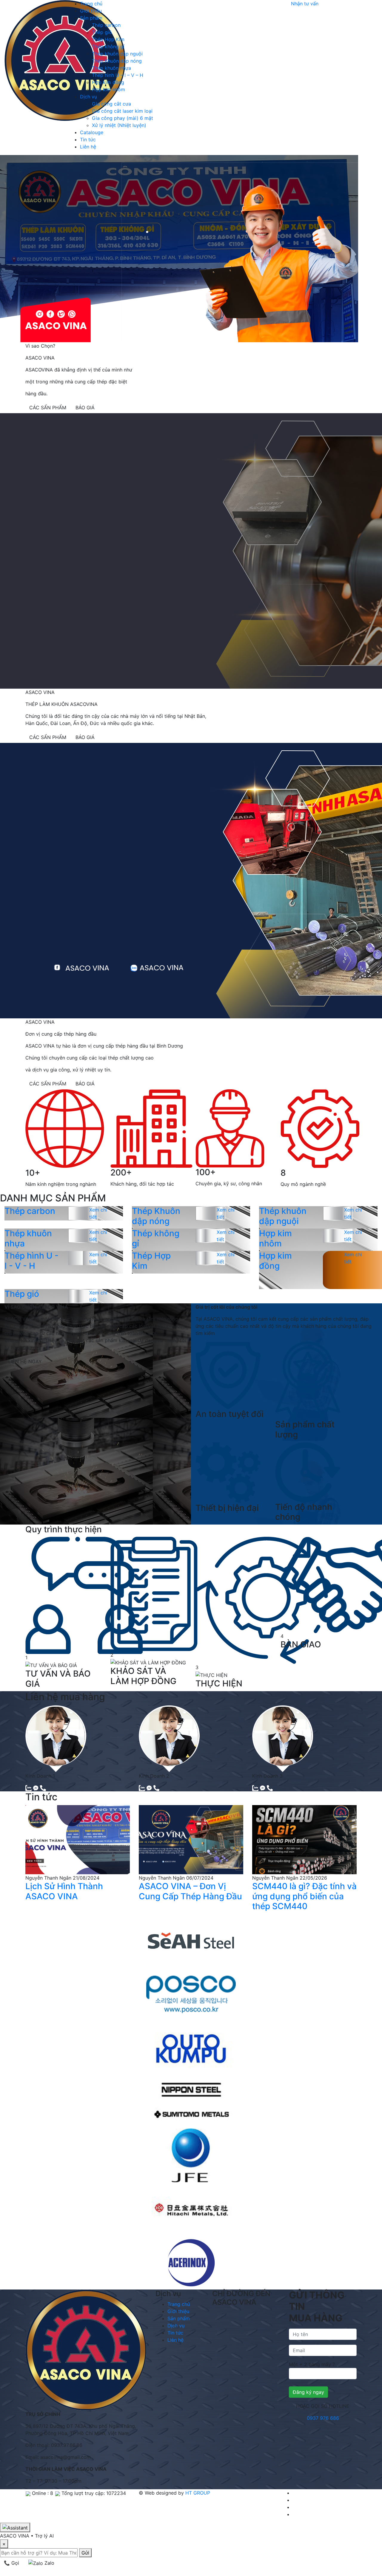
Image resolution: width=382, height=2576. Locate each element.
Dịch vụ (88, 97)
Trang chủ (91, 4)
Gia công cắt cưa (111, 104)
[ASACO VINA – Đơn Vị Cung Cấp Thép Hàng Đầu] (191, 1839)
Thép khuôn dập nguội (117, 54)
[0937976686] (43, 1788)
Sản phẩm (91, 18)
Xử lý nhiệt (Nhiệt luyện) (119, 125)
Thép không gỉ (108, 47)
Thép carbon (106, 25)
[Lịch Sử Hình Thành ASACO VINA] (78, 1839)
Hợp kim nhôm (108, 89)
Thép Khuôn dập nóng (117, 61)
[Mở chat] (15, 2527)
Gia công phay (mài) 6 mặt (123, 118)
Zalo (49, 2563)
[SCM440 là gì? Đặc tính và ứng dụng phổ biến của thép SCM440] (304, 1839)
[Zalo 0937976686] (29, 1788)
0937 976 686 (323, 2418)
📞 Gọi (11, 2563)
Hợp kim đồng (108, 82)
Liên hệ (88, 147)
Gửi (85, 2553)
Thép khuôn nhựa (111, 68)
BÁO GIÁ (85, 408)
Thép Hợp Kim (108, 39)
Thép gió (102, 32)
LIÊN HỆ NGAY (25, 1361)
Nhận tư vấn (305, 4)
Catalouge (92, 132)
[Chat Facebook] (37, 1788)
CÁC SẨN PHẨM (48, 408)
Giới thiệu (91, 11)
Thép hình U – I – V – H (118, 75)
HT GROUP (198, 2493)
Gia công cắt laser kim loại (122, 111)
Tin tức (88, 140)
